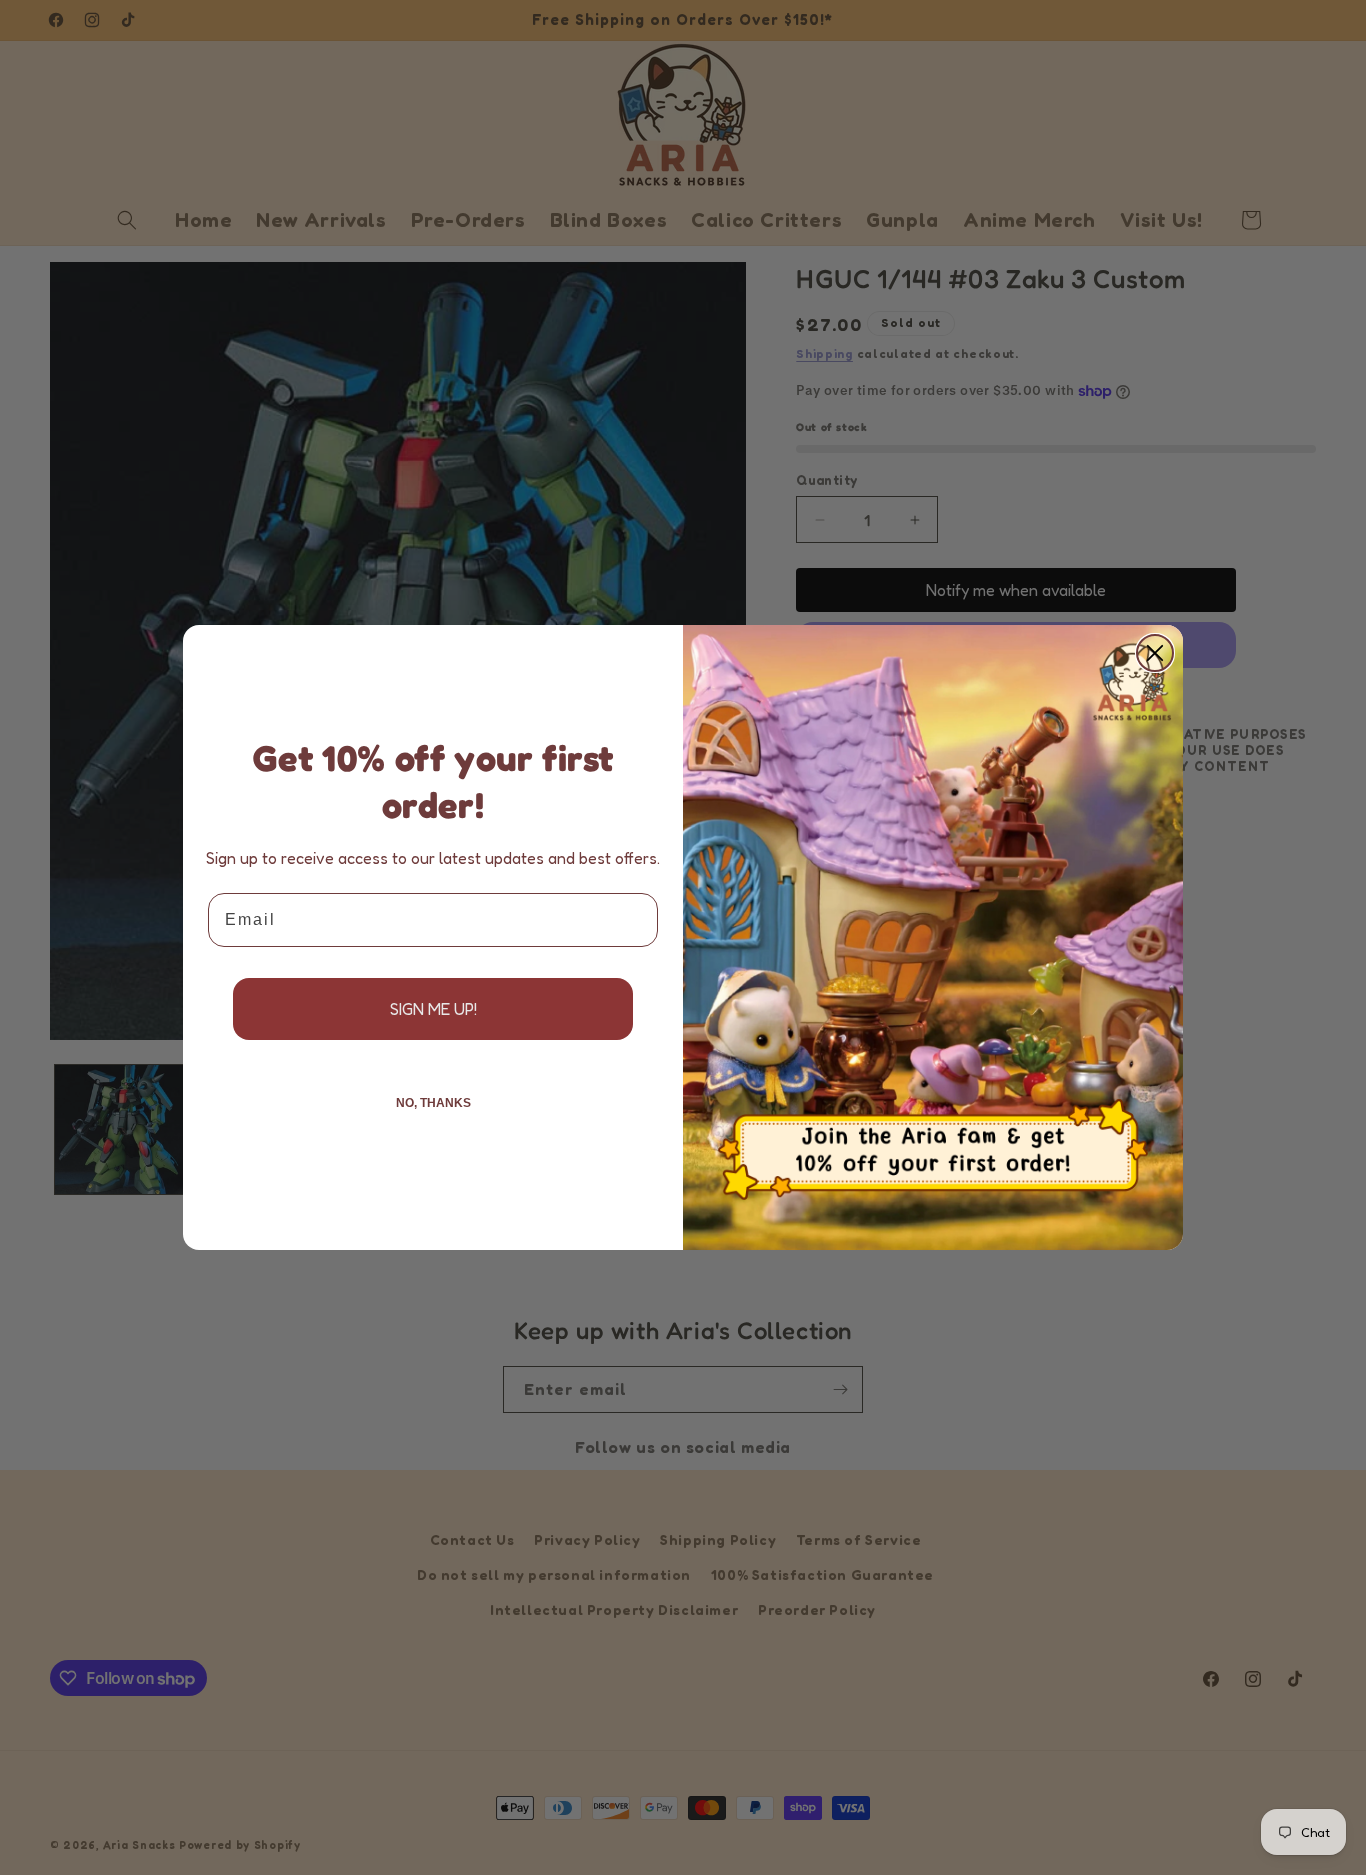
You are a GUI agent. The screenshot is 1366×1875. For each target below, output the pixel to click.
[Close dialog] (1155, 653)
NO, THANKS (433, 1103)
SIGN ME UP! (433, 1009)
